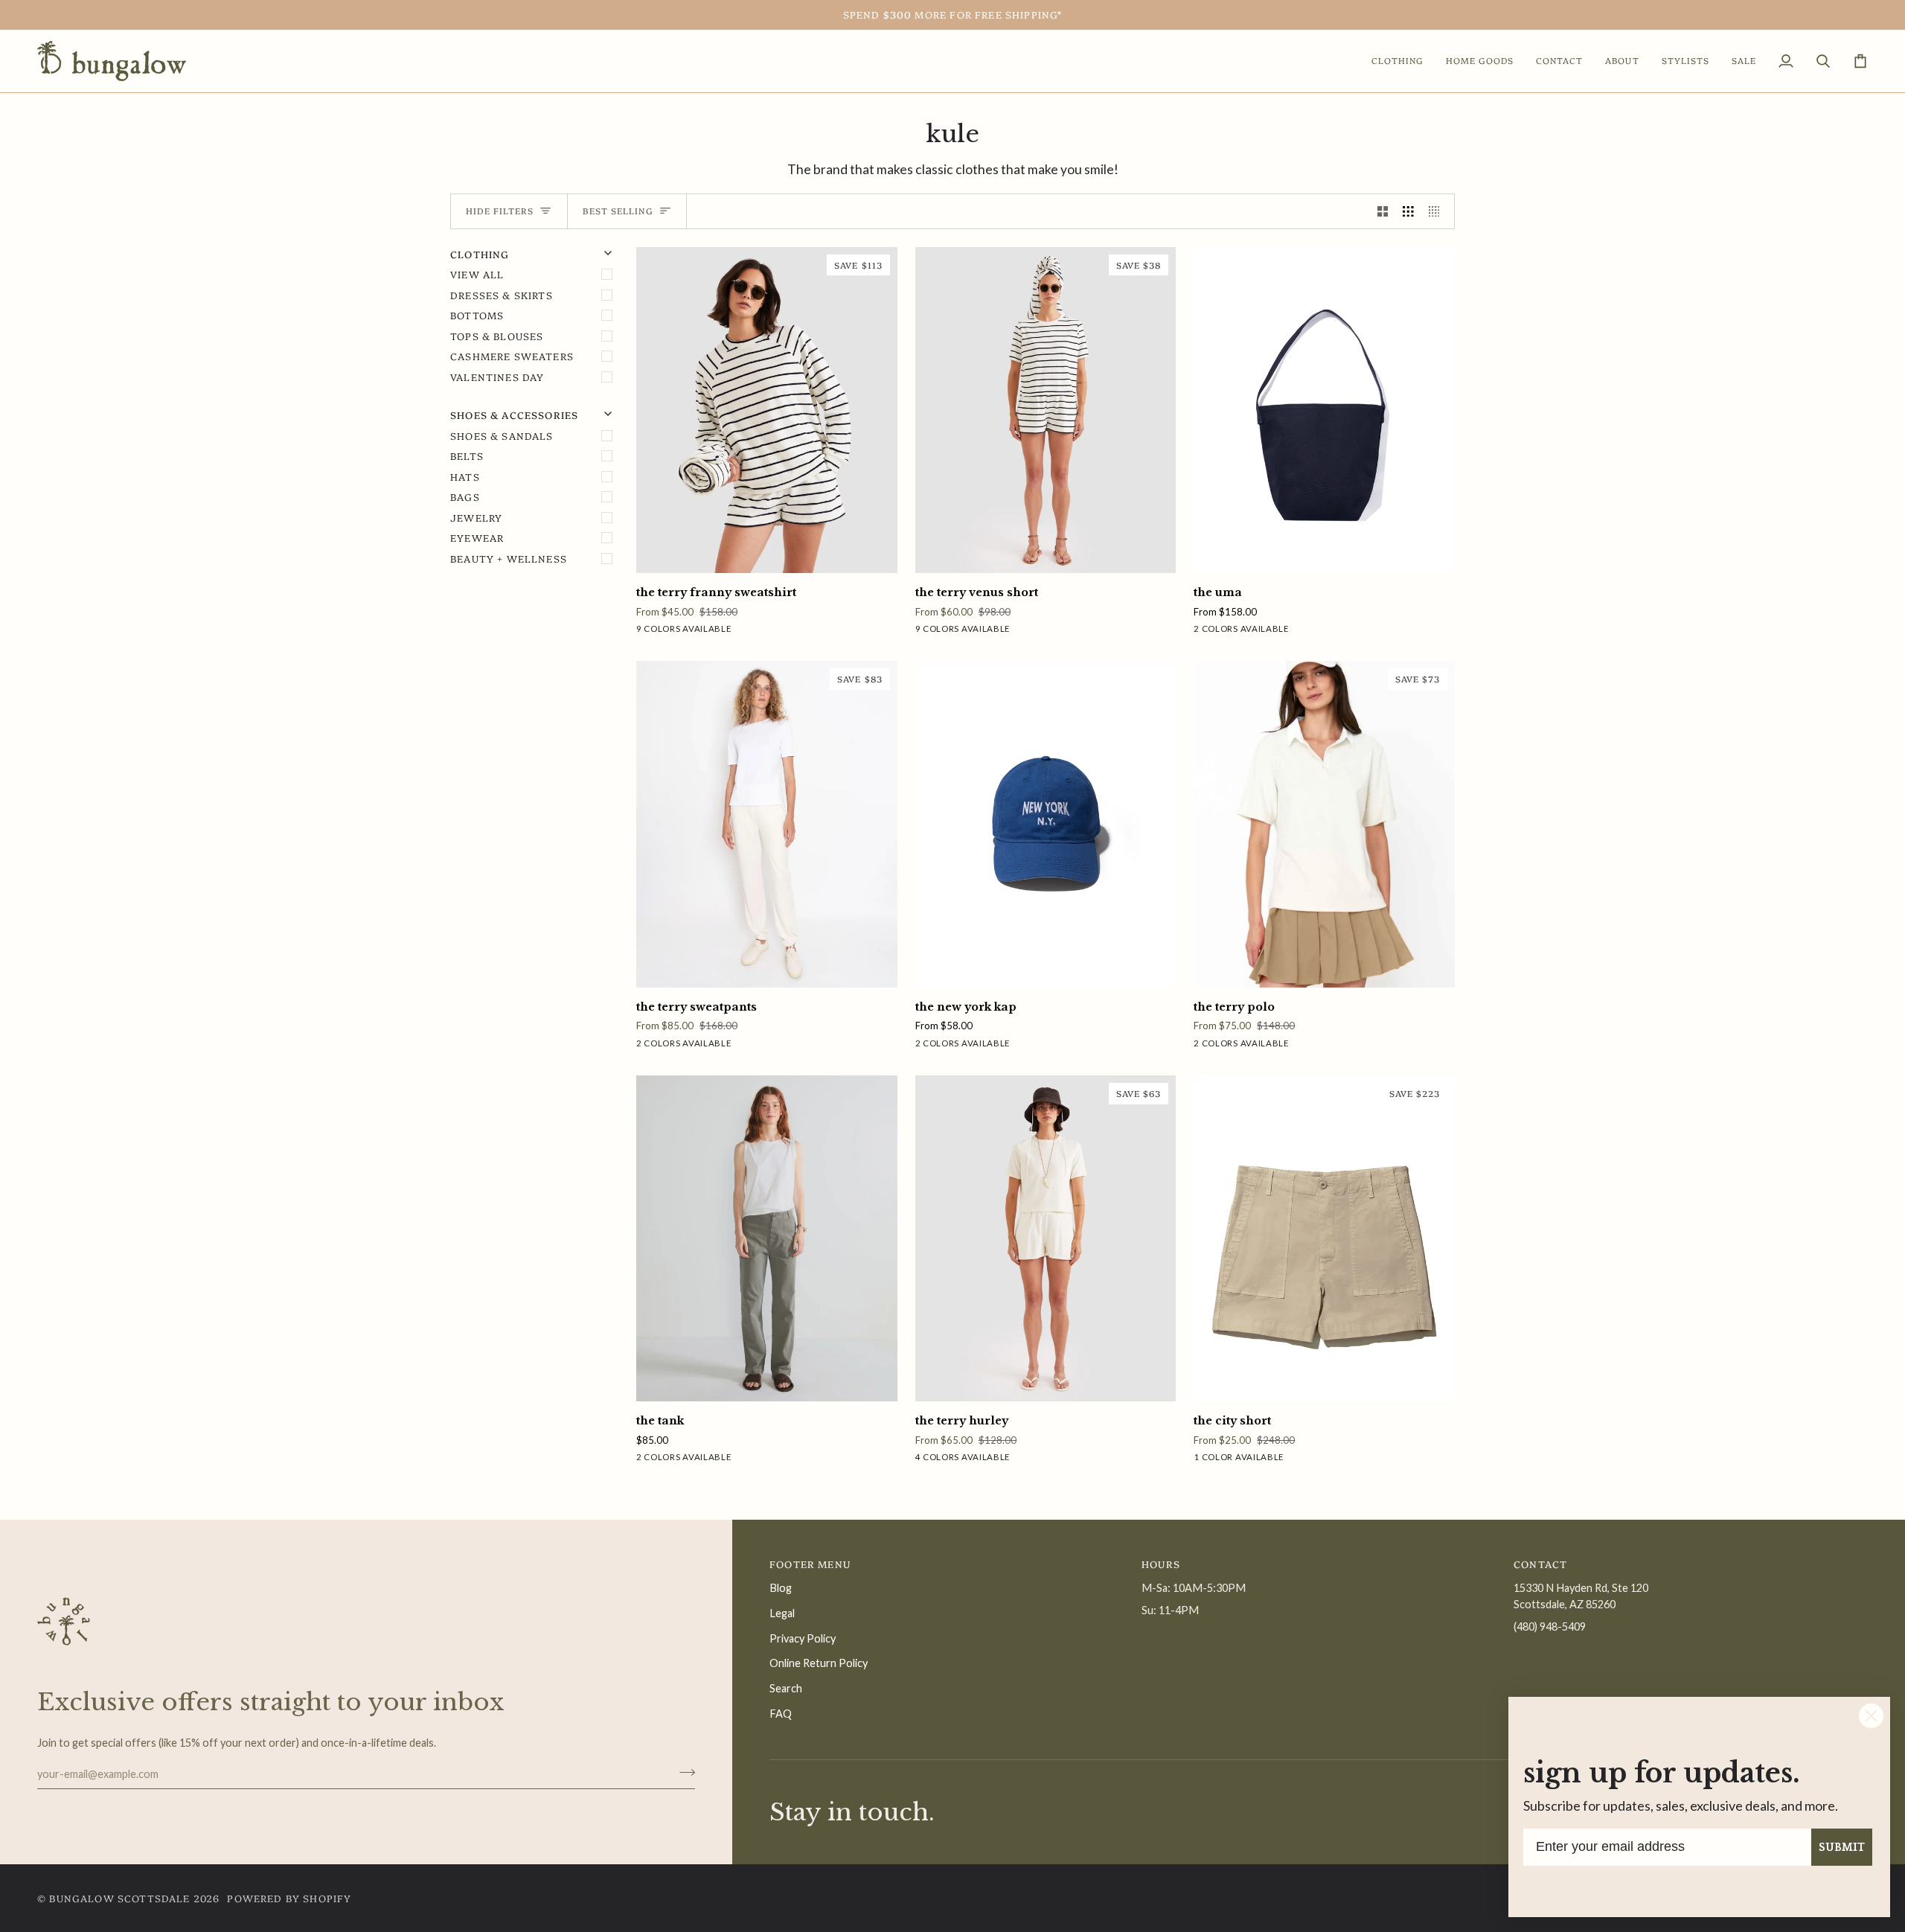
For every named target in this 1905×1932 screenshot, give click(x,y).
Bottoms (477, 315)
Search (786, 1688)
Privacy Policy (803, 1638)
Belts (467, 455)
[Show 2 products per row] (1383, 211)
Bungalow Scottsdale (119, 1898)
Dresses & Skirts (502, 295)
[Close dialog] (1871, 1716)
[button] (1397, 61)
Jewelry (476, 517)
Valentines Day (497, 377)
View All (477, 274)
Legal (782, 1613)
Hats (465, 476)
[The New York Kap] (1046, 824)
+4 (761, 631)
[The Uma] (1324, 410)
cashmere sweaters (512, 356)
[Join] (683, 1772)
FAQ (781, 1714)
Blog (781, 1588)
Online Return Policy (819, 1663)
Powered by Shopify (289, 1898)
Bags (465, 496)
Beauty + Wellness (509, 558)
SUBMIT (1842, 1847)
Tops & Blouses (497, 336)
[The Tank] (767, 1238)
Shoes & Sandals (502, 435)
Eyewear (477, 537)
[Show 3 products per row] (1408, 211)
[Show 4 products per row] (1438, 211)
